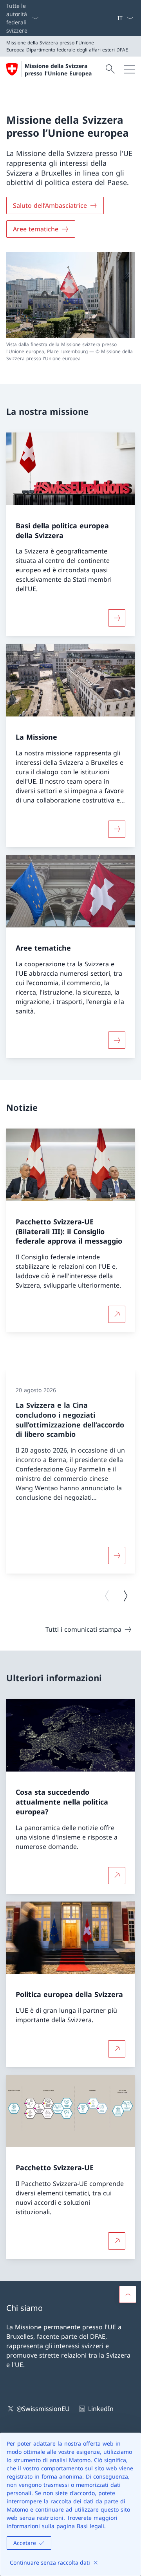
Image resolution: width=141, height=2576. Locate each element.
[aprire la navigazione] (129, 69)
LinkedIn (101, 2409)
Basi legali (90, 2526)
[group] (70, 1472)
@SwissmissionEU (43, 2409)
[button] (128, 2294)
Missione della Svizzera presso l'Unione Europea (58, 70)
